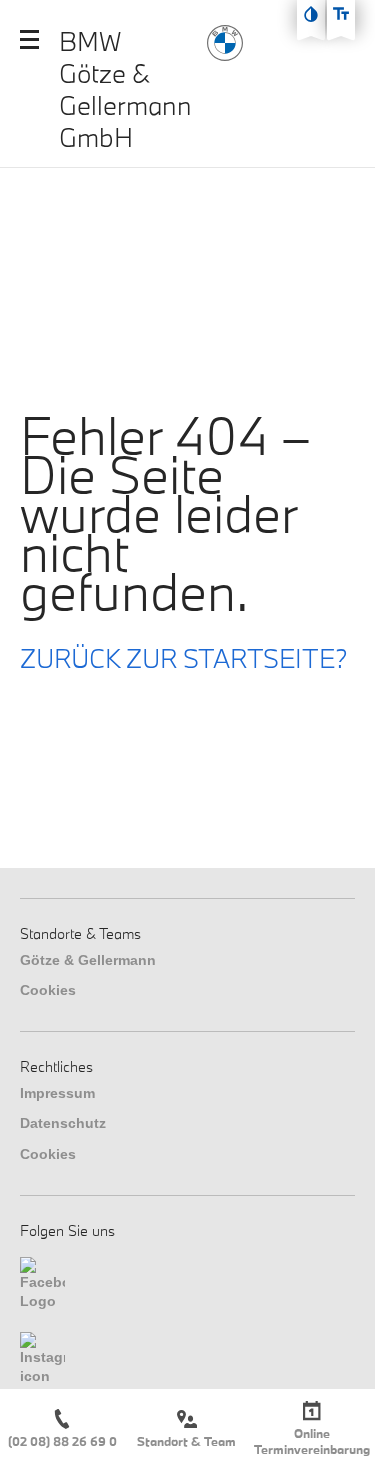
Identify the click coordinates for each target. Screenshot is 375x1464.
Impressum (57, 1093)
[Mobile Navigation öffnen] (29, 39)
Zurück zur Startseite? (184, 658)
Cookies (48, 990)
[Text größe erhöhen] (341, 14)
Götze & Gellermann (88, 960)
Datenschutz (63, 1123)
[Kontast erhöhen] (311, 14)
